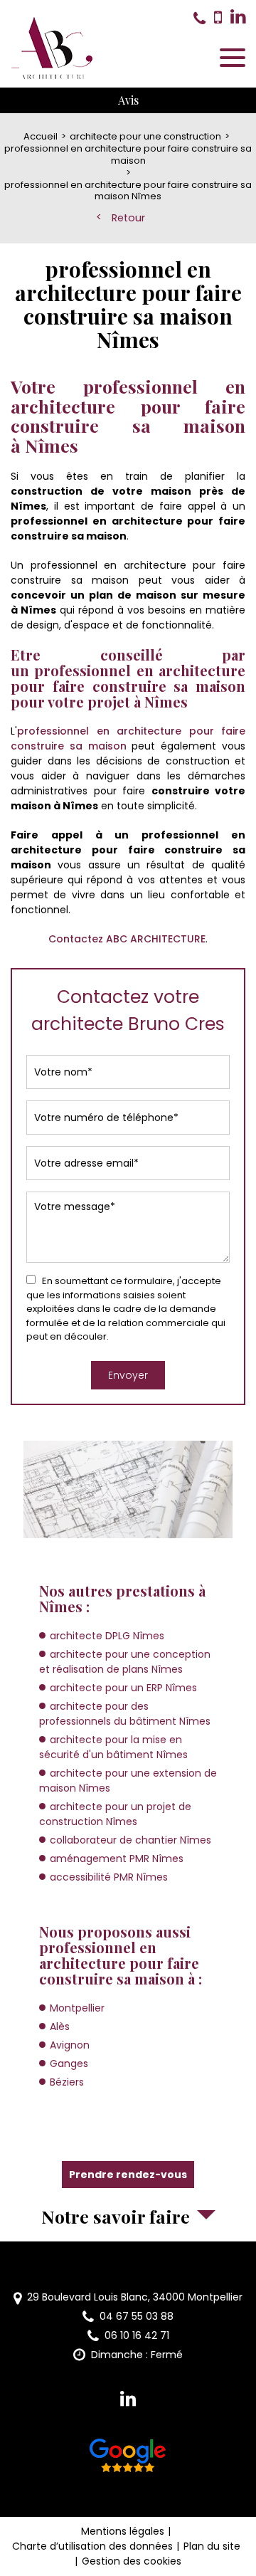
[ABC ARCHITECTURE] (53, 48)
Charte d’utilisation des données (92, 2546)
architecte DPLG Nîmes (107, 1636)
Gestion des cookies (132, 2561)
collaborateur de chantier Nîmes (130, 1840)
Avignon (70, 2045)
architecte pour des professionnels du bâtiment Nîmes (125, 1714)
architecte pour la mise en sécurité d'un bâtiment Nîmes (113, 1747)
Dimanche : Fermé (137, 2355)
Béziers (67, 2082)
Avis (128, 100)
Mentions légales (123, 2531)
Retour (128, 218)
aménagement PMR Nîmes (117, 1859)
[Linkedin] (238, 17)
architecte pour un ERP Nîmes (123, 1688)
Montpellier (77, 2008)
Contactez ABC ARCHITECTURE (127, 939)
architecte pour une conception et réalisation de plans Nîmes (125, 1662)
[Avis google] (128, 2458)
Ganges (69, 2064)
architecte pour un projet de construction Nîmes (115, 1814)
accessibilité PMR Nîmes (109, 1877)
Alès (60, 2026)
